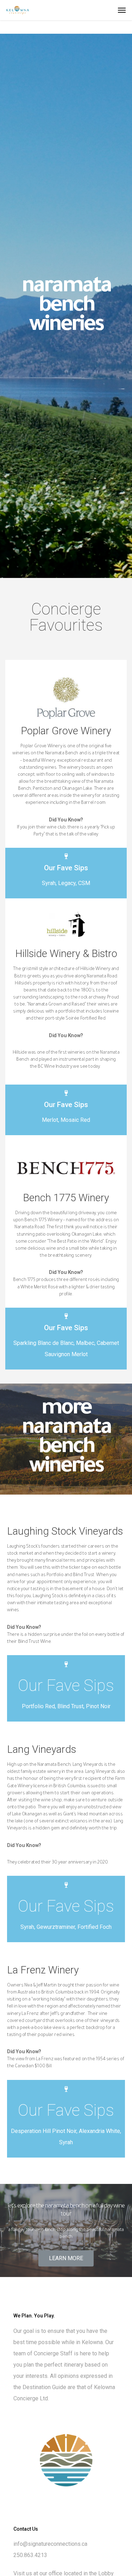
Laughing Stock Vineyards (65, 1531)
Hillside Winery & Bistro (66, 954)
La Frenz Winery (43, 1970)
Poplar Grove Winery (66, 731)
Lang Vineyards (42, 1749)
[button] (66, 2258)
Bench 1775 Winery (66, 1198)
